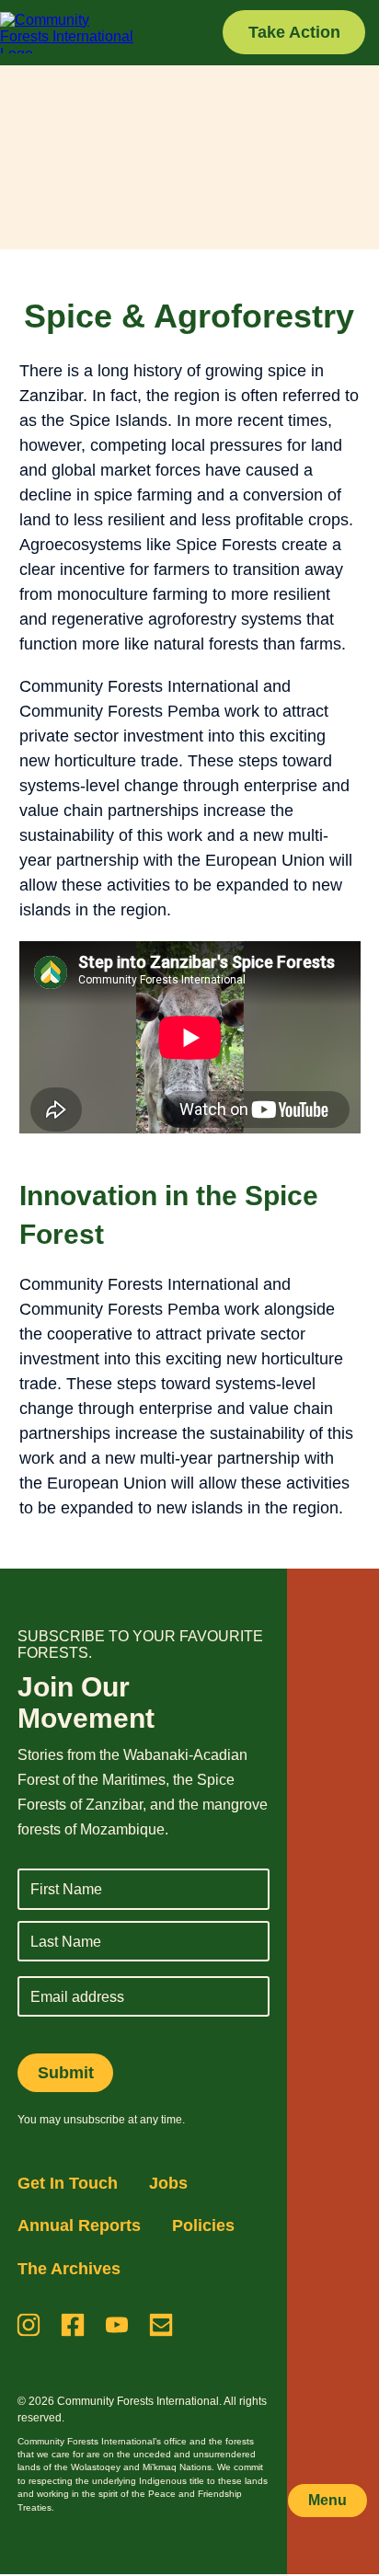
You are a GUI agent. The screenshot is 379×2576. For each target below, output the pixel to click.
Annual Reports (79, 2225)
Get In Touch (68, 2183)
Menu (327, 2500)
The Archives (69, 2269)
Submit (66, 2073)
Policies (203, 2225)
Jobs (168, 2183)
